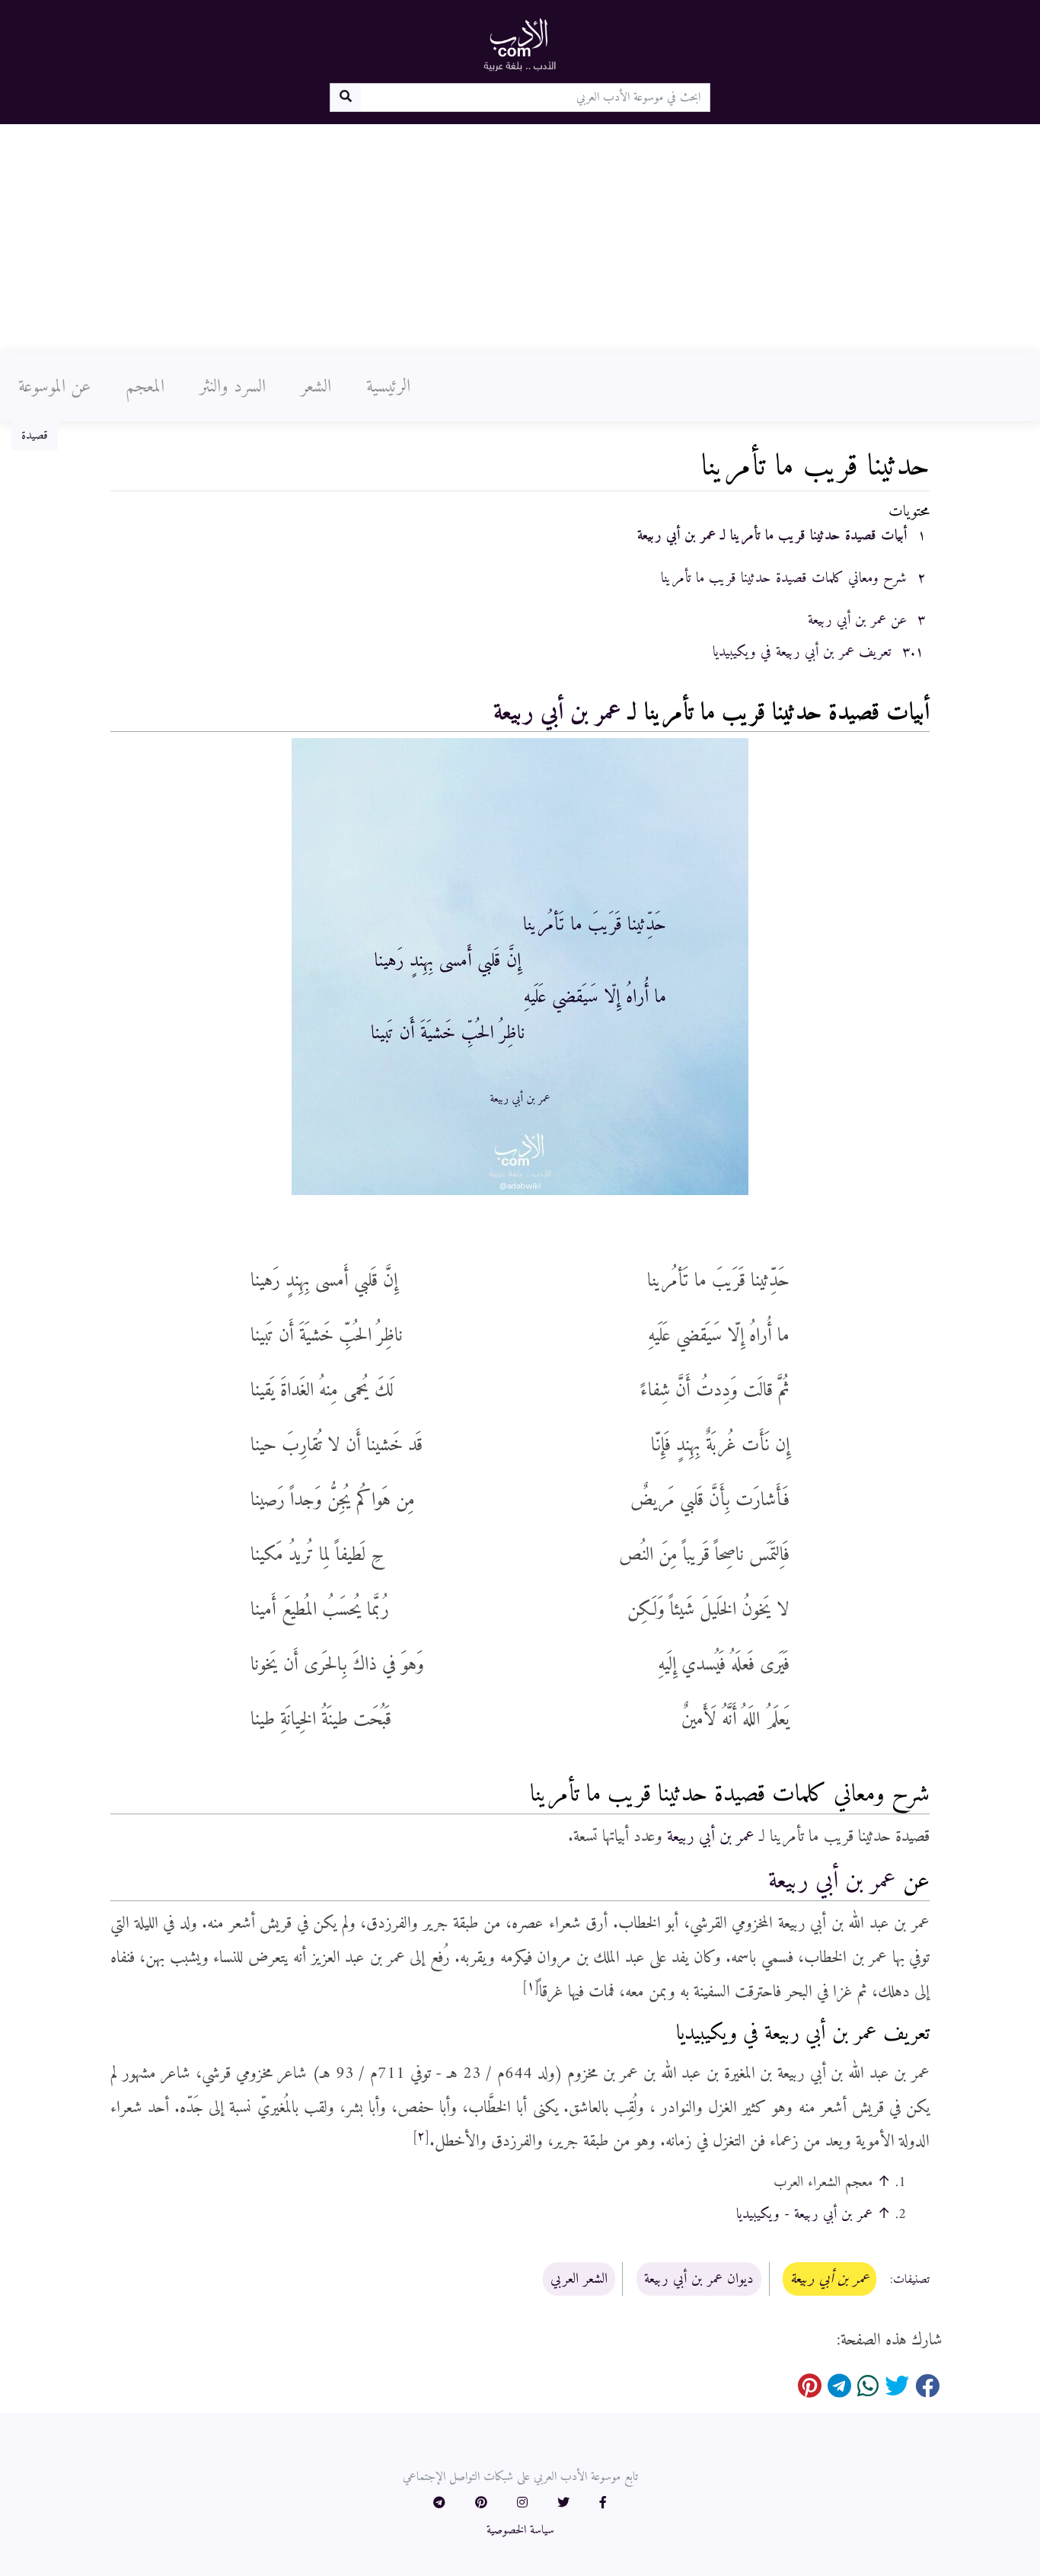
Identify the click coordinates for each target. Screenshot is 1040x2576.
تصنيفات (911, 2280)
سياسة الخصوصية (520, 2530)
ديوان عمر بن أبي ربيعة (699, 2279)
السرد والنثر (233, 387)
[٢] (421, 2137)
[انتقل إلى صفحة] (345, 97)
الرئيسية (388, 387)
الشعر (316, 387)
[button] (603, 2504)
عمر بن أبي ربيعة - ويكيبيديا (804, 2214)
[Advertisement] (520, 238)
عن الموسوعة (54, 387)
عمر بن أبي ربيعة (557, 713)
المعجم (145, 387)
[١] (531, 1986)
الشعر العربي (579, 2279)
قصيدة (35, 436)
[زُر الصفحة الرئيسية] (520, 44)
